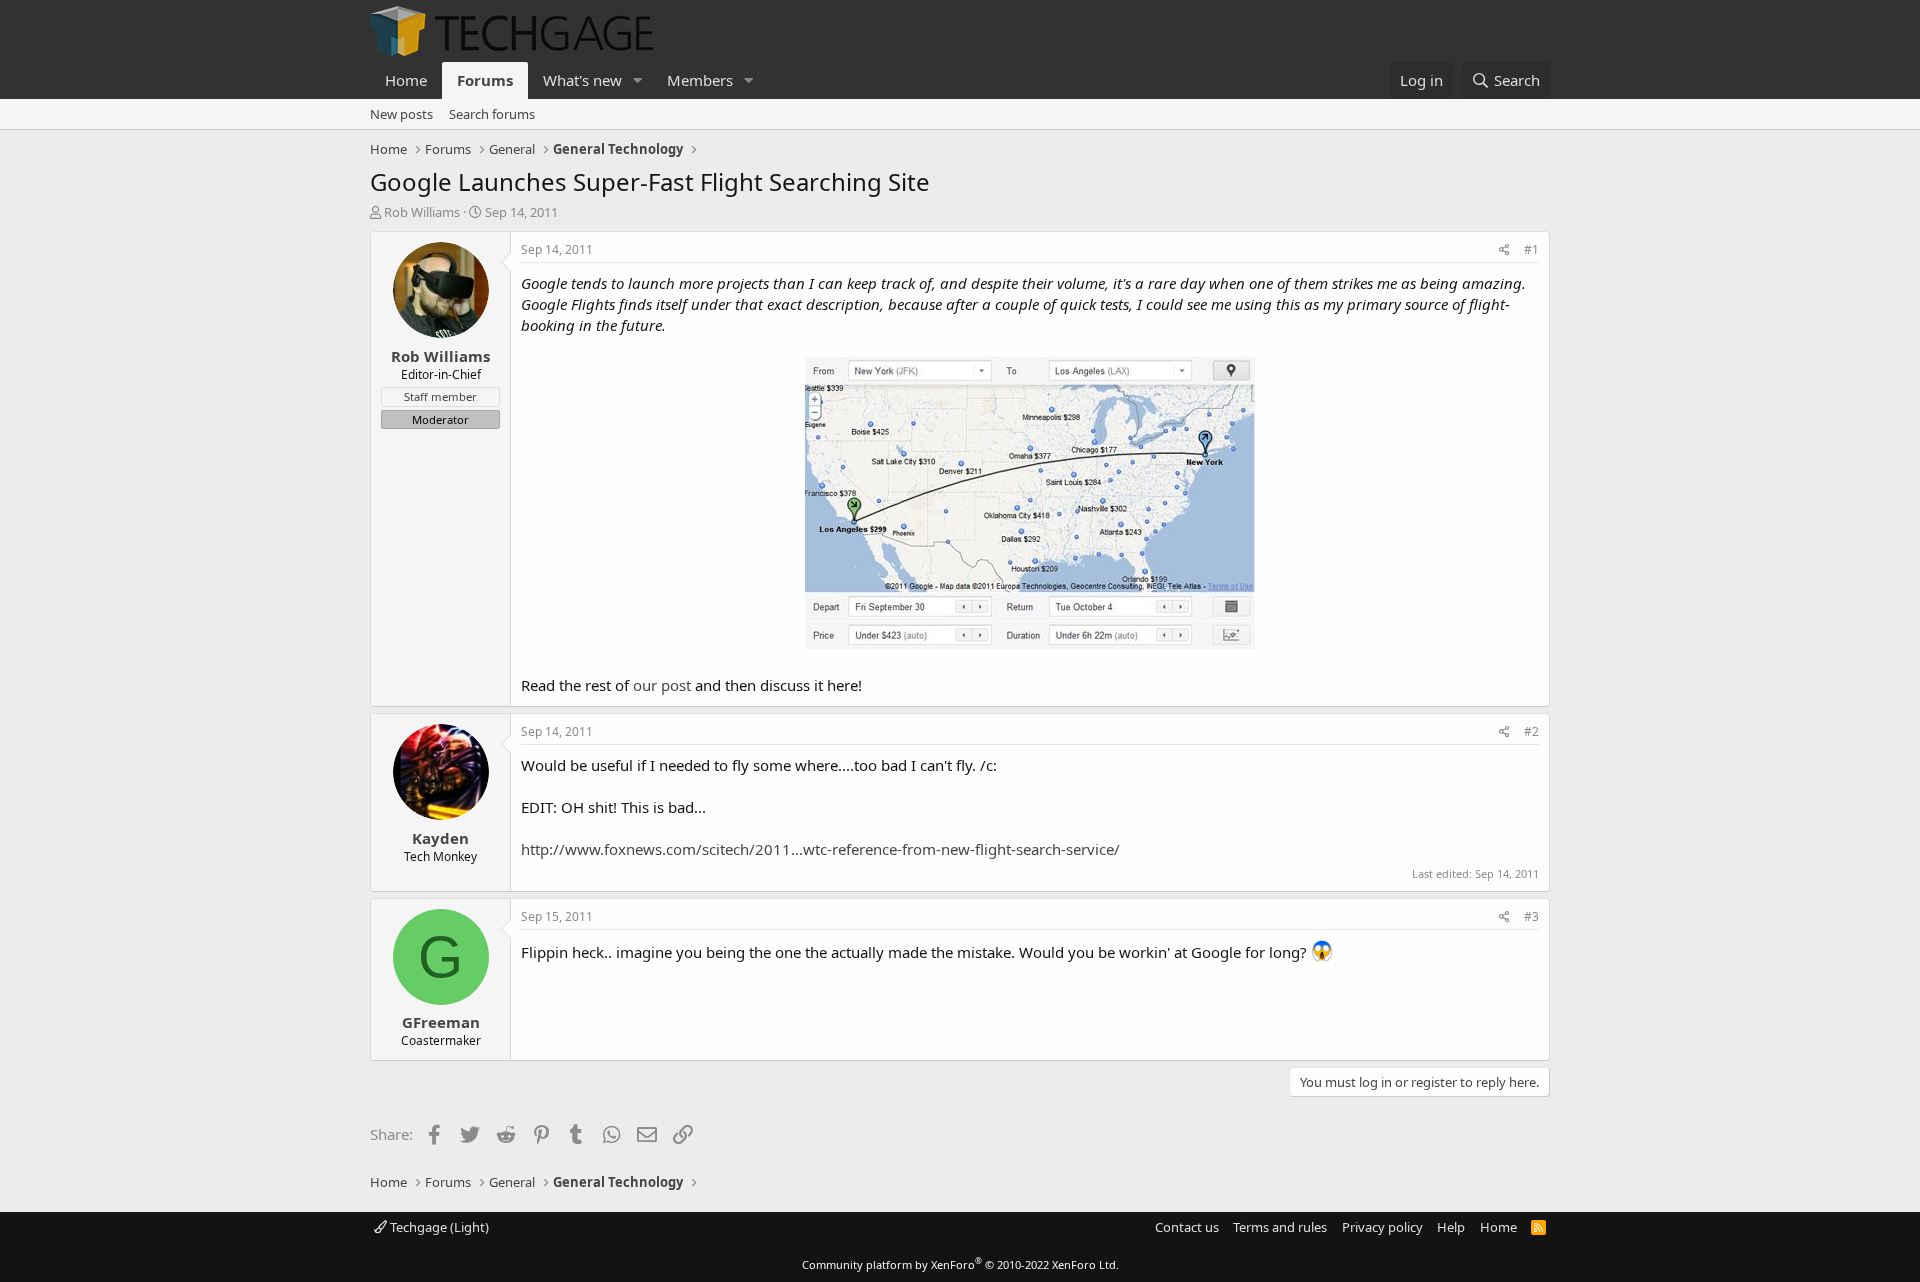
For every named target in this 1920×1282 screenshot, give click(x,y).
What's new (582, 80)
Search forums (492, 114)
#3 (1531, 916)
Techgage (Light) (438, 1227)
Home (406, 80)
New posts (401, 114)
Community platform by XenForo (960, 1264)
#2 (1531, 731)
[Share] (1504, 250)
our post (662, 685)
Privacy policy (1382, 1227)
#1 (1531, 249)
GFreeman (441, 1022)
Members (700, 80)
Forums (485, 80)
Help (1451, 1227)
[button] (638, 80)
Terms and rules (1280, 1227)
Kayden (440, 838)
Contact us (1187, 1227)
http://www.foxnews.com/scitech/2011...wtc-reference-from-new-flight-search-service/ (820, 849)
